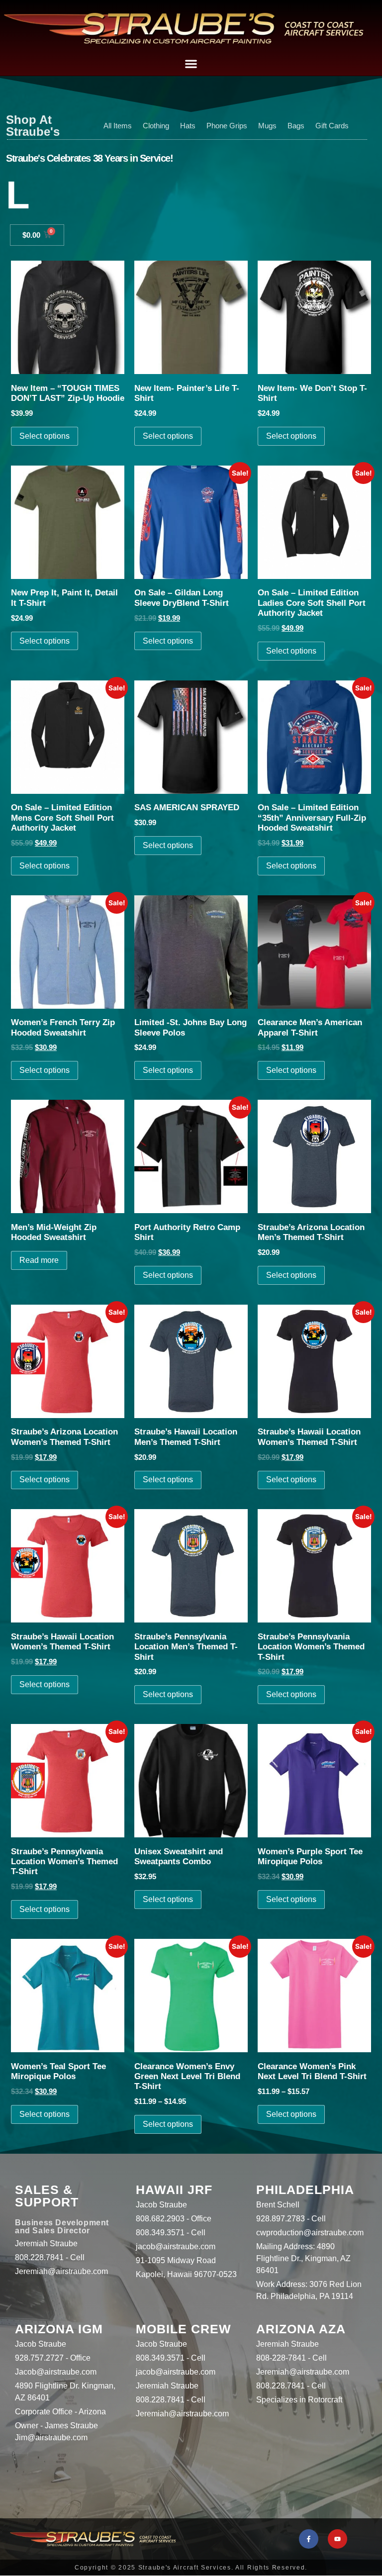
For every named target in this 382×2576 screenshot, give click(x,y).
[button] (191, 63)
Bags (296, 126)
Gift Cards (332, 126)
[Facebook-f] (309, 2539)
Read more (39, 1260)
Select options (45, 436)
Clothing (156, 126)
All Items (118, 126)
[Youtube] (337, 2539)
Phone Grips (227, 126)
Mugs (267, 126)
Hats (188, 126)
